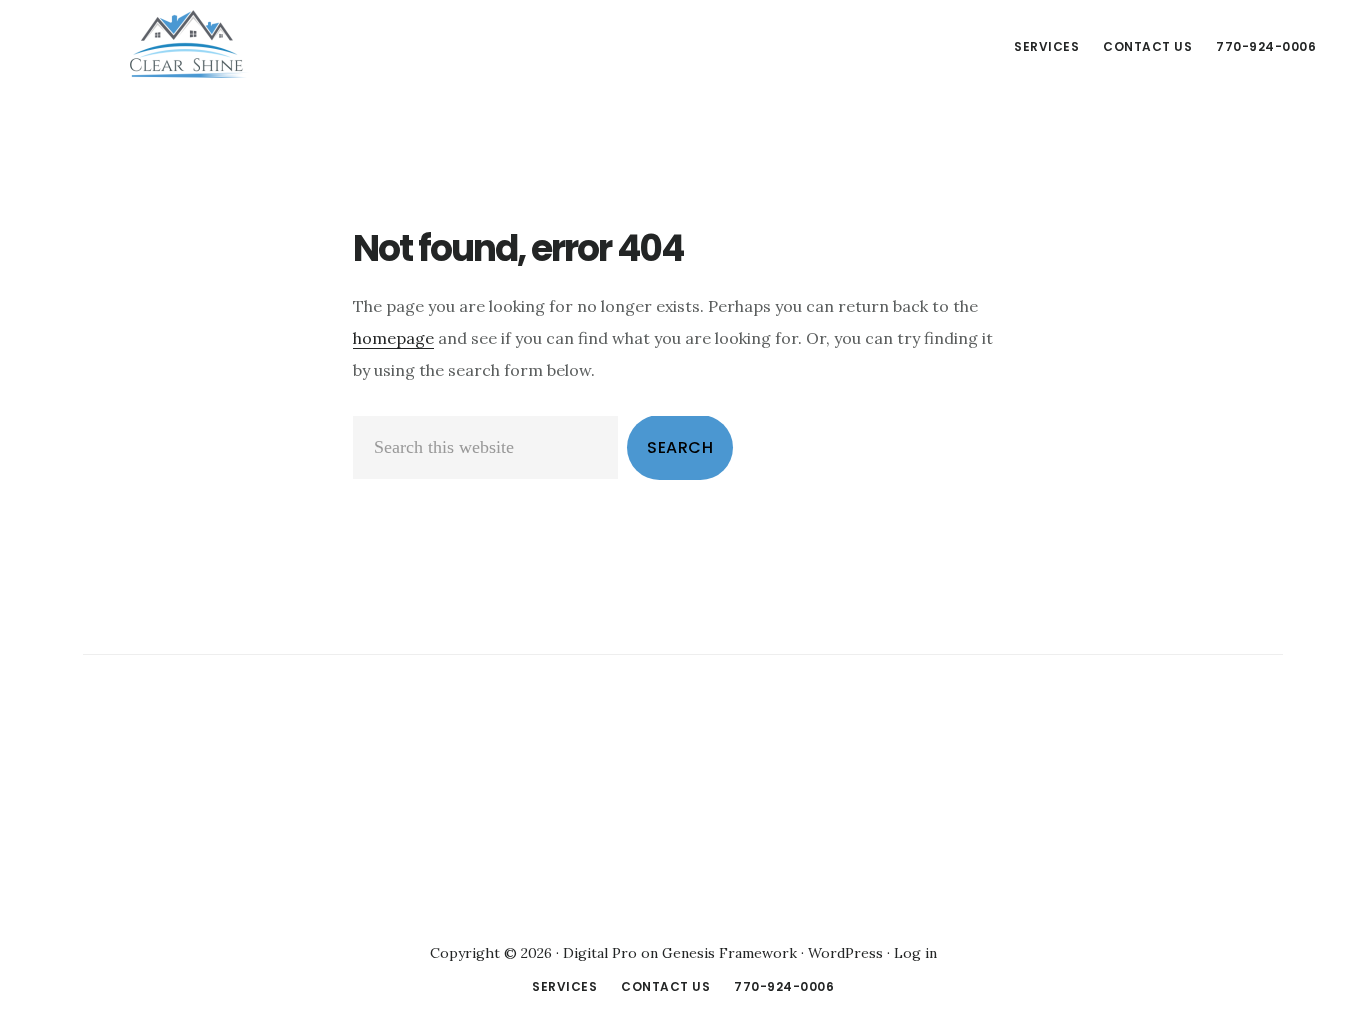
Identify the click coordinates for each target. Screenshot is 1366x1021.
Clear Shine (190, 44)
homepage (393, 338)
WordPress (845, 953)
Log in (915, 953)
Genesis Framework (729, 953)
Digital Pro (600, 953)
